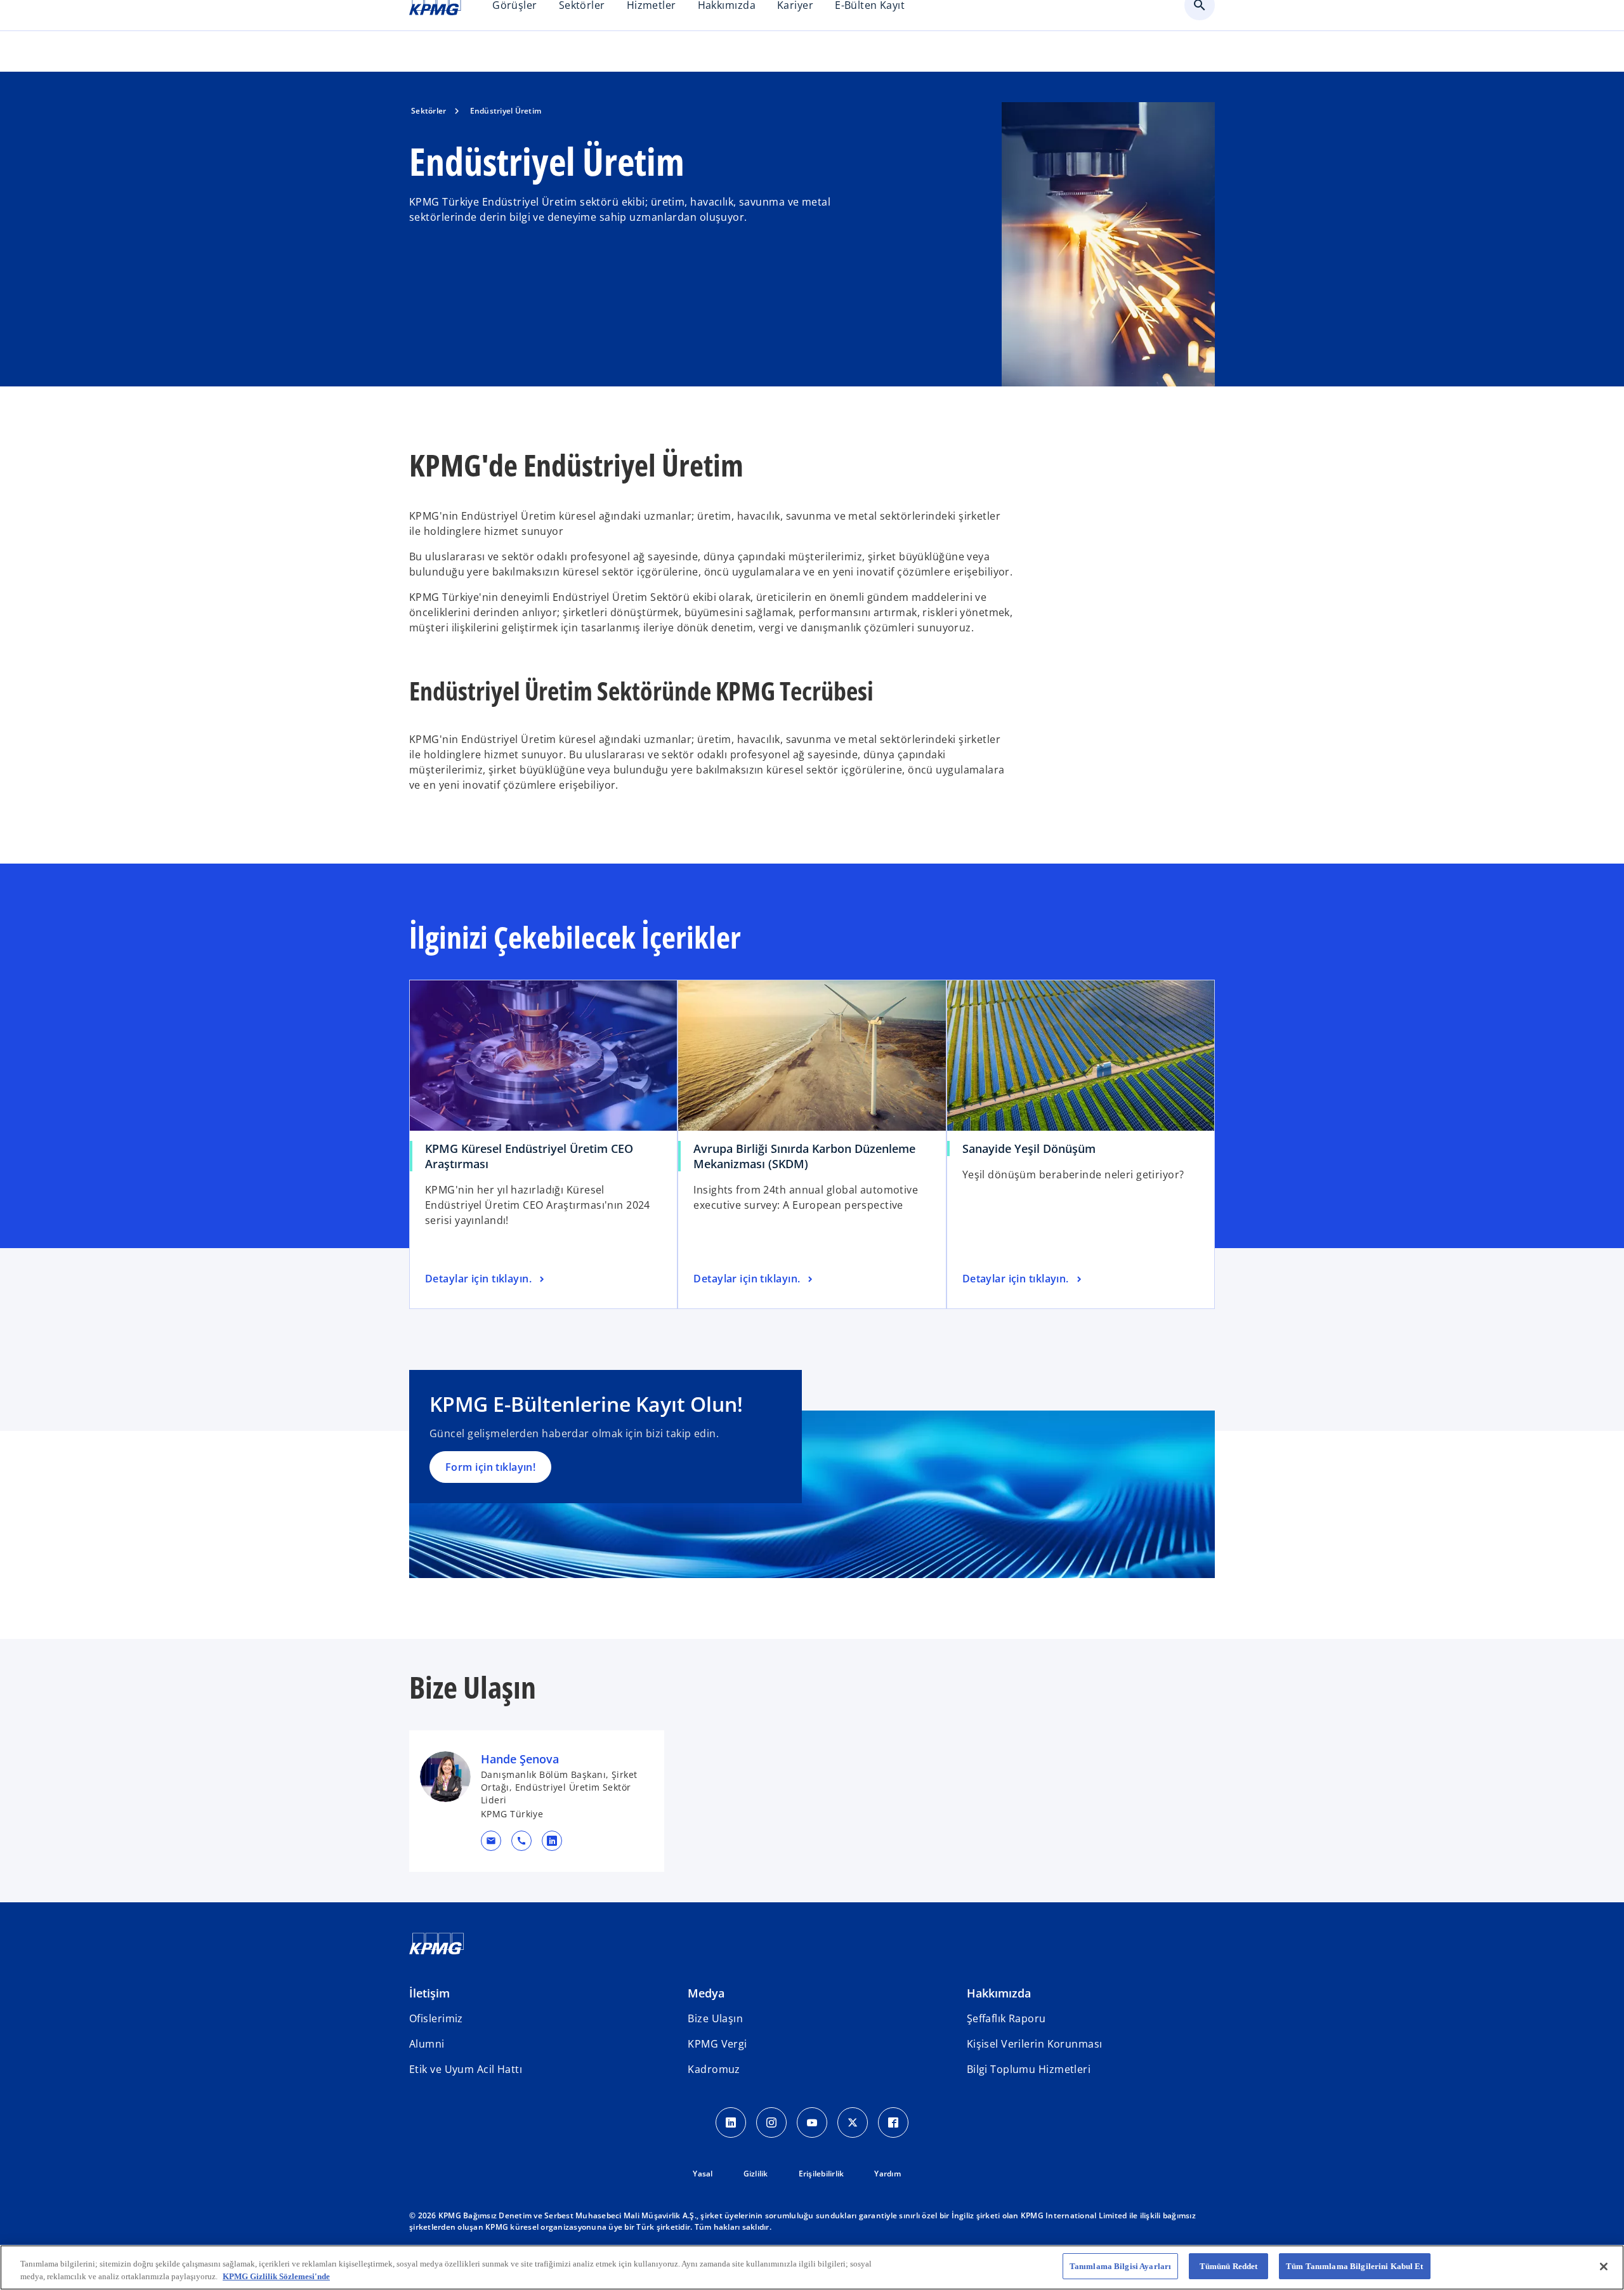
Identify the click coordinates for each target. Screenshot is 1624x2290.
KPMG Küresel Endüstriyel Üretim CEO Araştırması (529, 1156)
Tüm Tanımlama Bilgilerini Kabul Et (1354, 2266)
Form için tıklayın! (490, 1467)
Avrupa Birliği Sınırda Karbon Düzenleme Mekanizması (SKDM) (804, 1156)
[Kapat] (1604, 2267)
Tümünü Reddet (1229, 2266)
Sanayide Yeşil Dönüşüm (1029, 1148)
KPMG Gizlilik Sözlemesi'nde (276, 2276)
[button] (491, 1841)
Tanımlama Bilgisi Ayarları (1120, 2266)
